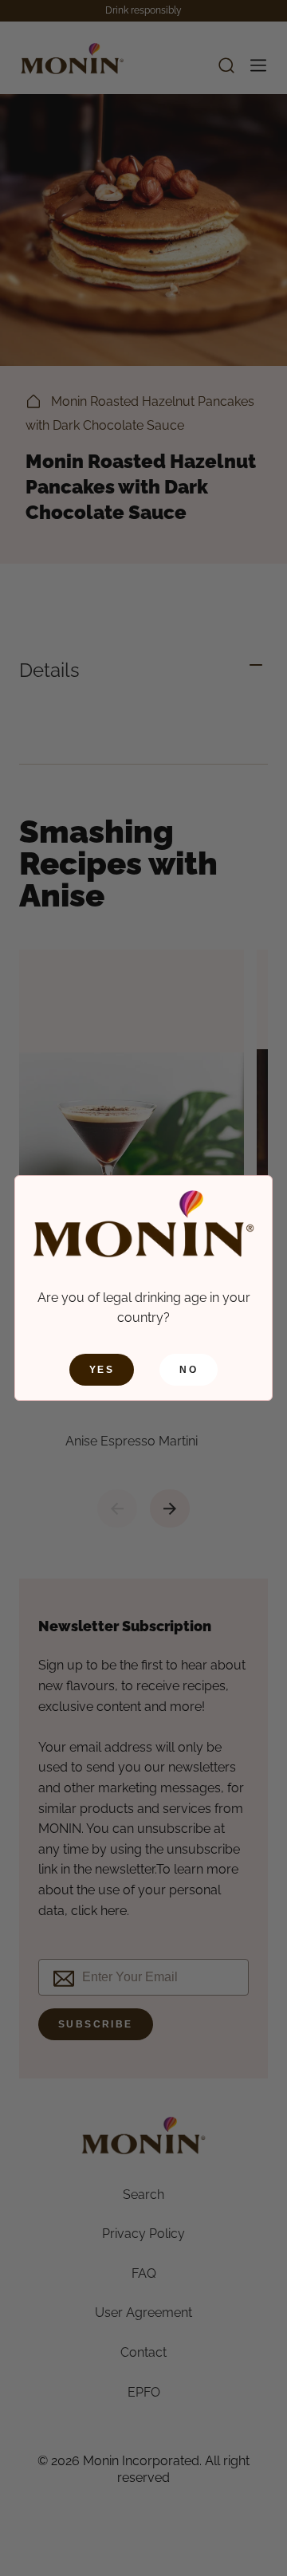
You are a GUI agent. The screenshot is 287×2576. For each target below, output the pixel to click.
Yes (102, 1370)
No (189, 1370)
